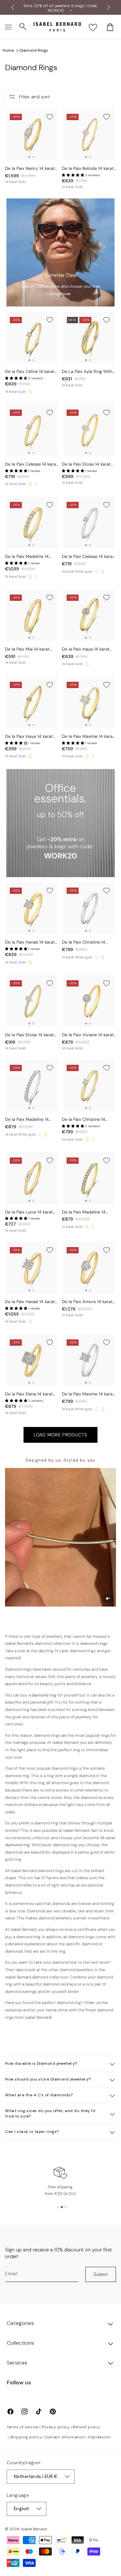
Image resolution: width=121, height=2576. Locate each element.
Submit (101, 2274)
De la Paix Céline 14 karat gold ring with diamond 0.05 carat (30, 372)
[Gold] (30, 392)
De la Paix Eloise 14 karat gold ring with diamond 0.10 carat (29, 1035)
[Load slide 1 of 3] (58, 2207)
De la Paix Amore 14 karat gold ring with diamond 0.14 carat (87, 1302)
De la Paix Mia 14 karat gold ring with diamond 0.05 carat (28, 649)
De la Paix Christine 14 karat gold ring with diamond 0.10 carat (84, 1120)
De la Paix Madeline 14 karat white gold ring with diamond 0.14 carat (30, 1120)
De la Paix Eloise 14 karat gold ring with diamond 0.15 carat (86, 464)
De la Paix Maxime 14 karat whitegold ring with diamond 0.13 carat (88, 1394)
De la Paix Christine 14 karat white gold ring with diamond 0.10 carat (87, 942)
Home (8, 50)
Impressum (99, 2437)
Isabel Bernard (34, 2529)
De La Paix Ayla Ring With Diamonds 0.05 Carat (87, 372)
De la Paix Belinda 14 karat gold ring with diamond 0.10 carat (88, 169)
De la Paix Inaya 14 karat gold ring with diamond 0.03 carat (86, 649)
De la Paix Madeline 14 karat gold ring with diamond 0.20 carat (27, 557)
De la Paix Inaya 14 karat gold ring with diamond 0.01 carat (29, 737)
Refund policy (86, 2427)
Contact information (65, 2437)
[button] (8, 27)
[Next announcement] (109, 7)
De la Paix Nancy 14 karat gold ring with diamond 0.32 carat (30, 169)
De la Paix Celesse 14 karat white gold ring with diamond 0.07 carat (88, 557)
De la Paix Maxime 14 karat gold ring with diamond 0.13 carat (88, 737)
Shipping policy (26, 2437)
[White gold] (36, 484)
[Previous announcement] (12, 7)
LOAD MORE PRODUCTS (60, 1435)
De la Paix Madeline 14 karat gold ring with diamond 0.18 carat (84, 1212)
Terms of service (23, 2427)
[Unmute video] (108, 1599)
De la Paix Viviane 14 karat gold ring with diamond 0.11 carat (89, 1035)
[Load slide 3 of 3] (66, 2207)
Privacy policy (56, 2427)
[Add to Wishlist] (50, 117)
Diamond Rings (34, 50)
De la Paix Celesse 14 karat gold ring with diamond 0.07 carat (31, 464)
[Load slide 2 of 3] (62, 2207)
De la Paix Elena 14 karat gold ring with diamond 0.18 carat (29, 1394)
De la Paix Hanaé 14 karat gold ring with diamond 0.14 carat (30, 1302)
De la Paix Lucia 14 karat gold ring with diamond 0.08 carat (29, 1212)
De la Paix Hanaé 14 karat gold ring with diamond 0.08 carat (30, 942)
